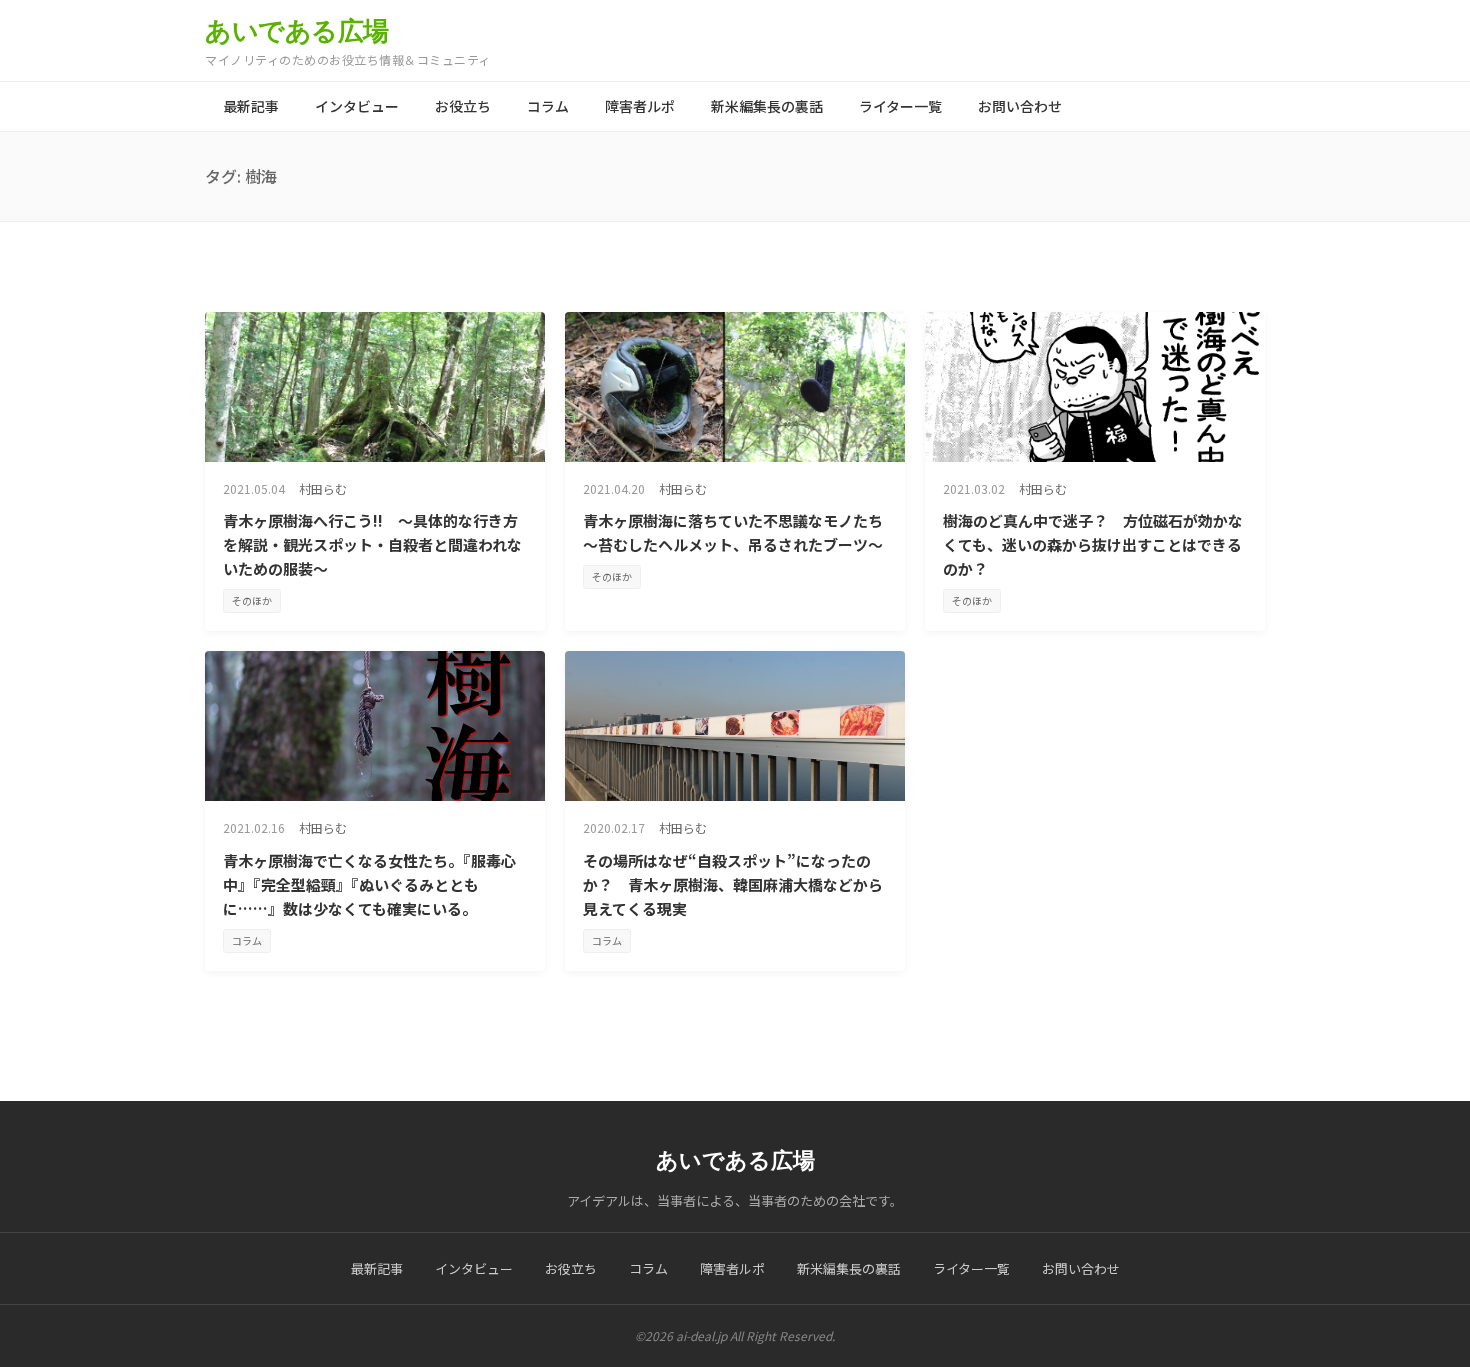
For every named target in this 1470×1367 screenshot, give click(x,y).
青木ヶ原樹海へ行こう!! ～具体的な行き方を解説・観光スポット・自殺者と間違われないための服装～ (372, 544)
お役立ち (463, 106)
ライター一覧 (900, 106)
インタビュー (357, 106)
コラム (548, 106)
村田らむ (323, 488)
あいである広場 (297, 31)
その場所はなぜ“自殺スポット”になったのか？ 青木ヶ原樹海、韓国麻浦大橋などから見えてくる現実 (733, 884)
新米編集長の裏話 (767, 106)
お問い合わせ (1020, 106)
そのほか (252, 600)
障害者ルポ (640, 106)
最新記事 (251, 106)
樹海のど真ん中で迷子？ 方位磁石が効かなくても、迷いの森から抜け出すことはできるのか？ (1093, 544)
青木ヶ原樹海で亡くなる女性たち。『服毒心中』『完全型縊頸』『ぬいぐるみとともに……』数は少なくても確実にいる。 (369, 884)
